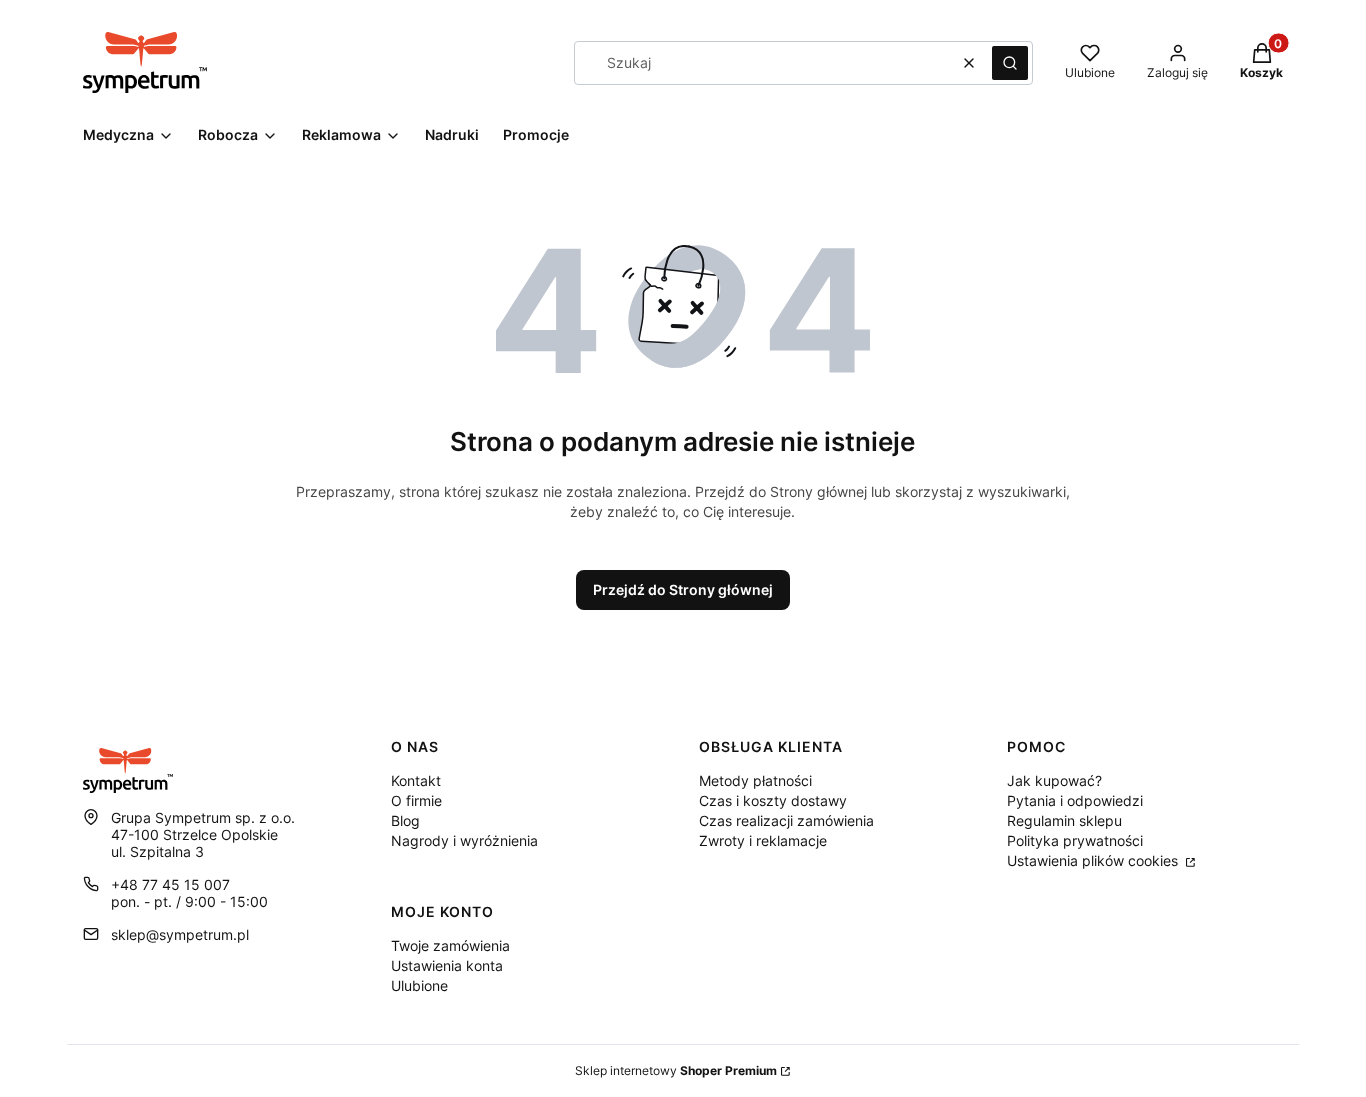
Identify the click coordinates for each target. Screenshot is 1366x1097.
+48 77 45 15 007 (170, 884)
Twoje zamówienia (450, 945)
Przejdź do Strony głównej (683, 589)
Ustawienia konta (447, 965)
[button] (1010, 63)
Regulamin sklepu (1064, 820)
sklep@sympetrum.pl (180, 934)
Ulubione (419, 985)
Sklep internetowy (676, 1070)
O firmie (416, 800)
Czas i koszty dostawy (773, 800)
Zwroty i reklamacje (763, 840)
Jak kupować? (1054, 780)
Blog (405, 820)
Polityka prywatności (1075, 840)
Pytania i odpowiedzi (1075, 800)
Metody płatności (755, 780)
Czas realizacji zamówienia (786, 820)
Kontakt (416, 780)
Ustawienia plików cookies (1094, 860)
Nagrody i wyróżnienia (464, 840)
